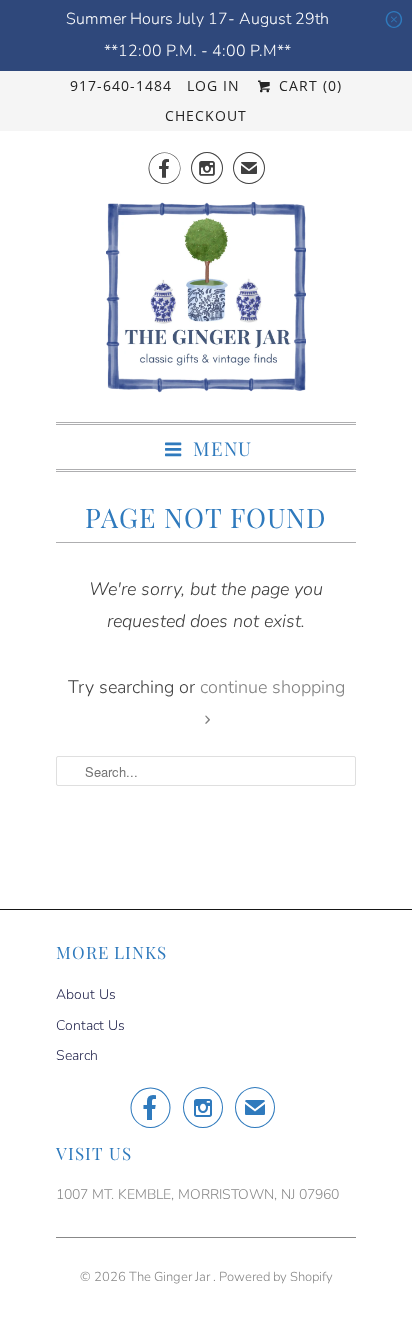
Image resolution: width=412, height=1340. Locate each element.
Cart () (307, 85)
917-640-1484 (121, 85)
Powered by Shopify (276, 1277)
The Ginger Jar (171, 1277)
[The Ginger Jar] (206, 302)
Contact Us (90, 1025)
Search (77, 1055)
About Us (86, 994)
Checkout (206, 115)
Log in (213, 85)
